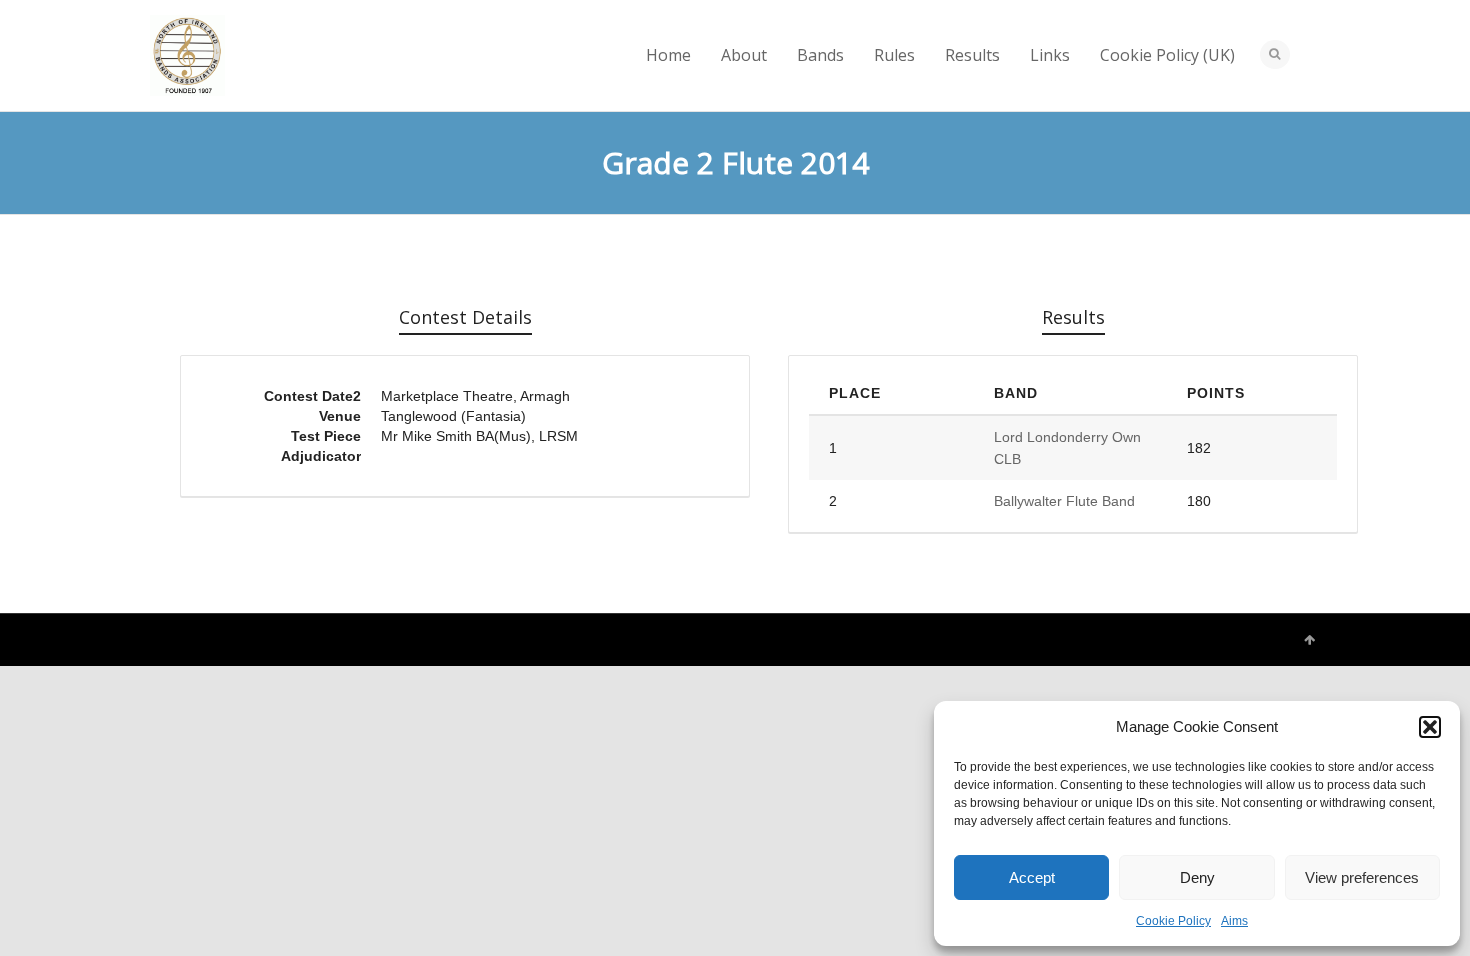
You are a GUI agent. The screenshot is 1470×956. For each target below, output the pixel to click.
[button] (1430, 727)
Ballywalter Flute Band (1064, 501)
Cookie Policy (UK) (1167, 55)
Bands (820, 55)
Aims (1234, 921)
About (744, 55)
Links (1050, 55)
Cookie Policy (1173, 921)
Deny (1197, 877)
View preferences (1362, 877)
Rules (894, 55)
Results (972, 55)
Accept (1032, 877)
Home (668, 55)
